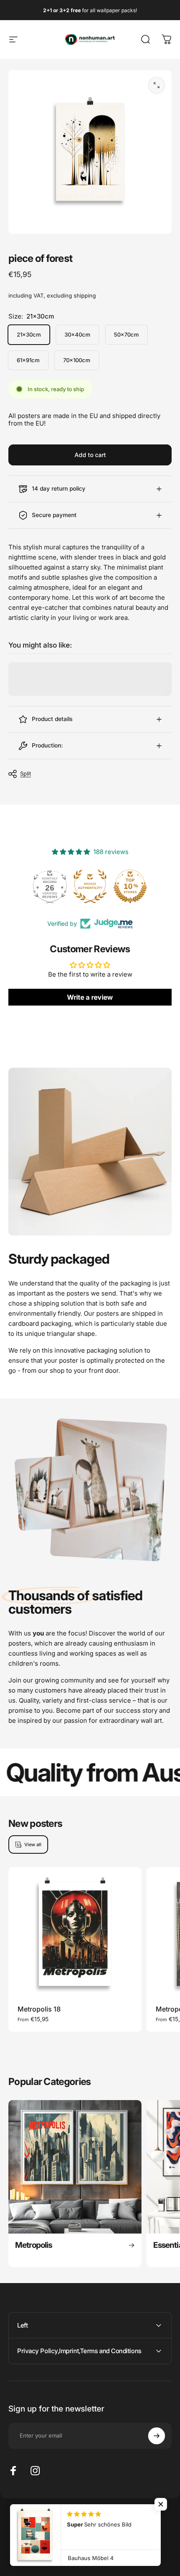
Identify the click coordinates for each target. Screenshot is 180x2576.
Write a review (90, 997)
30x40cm (77, 334)
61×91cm (28, 360)
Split (26, 773)
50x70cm (126, 334)
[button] (161, 2504)
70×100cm (77, 360)
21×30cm (29, 334)
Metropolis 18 (39, 2009)
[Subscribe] (157, 2436)
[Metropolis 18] (75, 1934)
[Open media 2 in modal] (157, 85)
